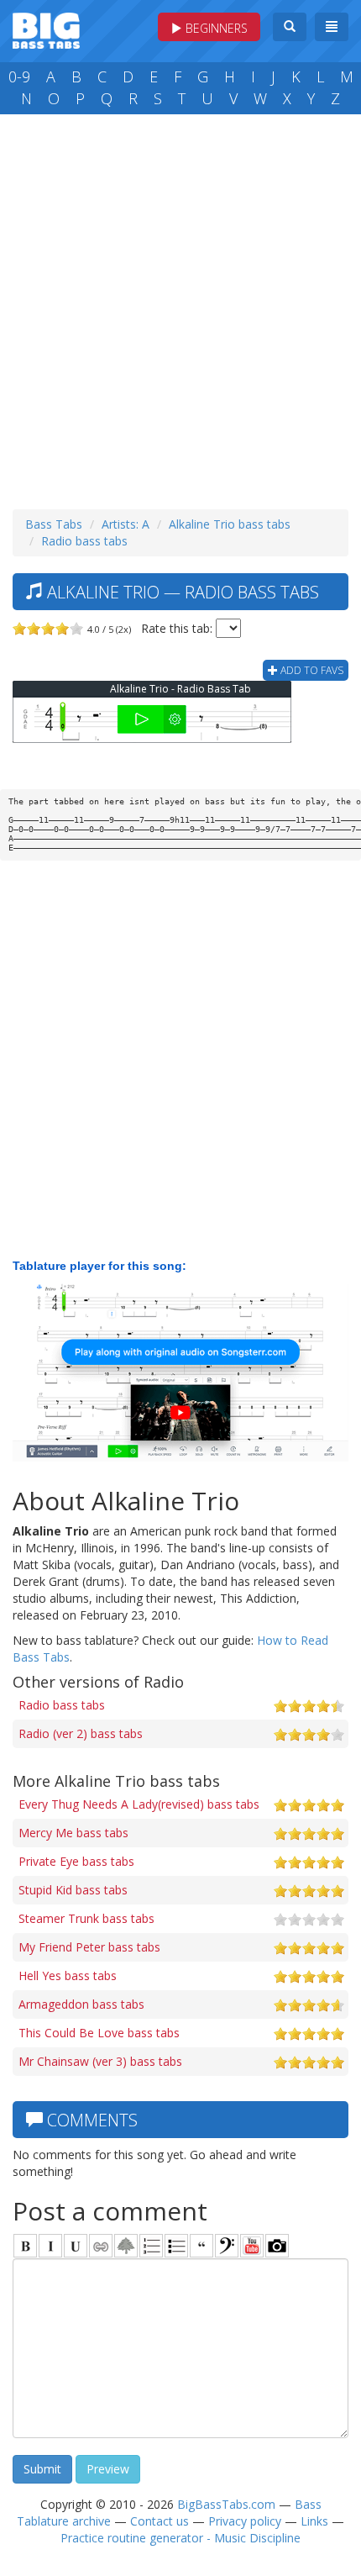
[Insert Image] (126, 2246)
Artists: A (126, 524)
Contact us (160, 2521)
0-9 (19, 76)
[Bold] (25, 2246)
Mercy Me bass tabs (73, 1833)
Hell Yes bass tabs (68, 1975)
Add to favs (311, 670)
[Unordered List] (176, 2246)
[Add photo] (277, 2246)
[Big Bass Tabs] (46, 29)
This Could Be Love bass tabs (99, 2033)
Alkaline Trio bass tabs (230, 524)
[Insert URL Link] (101, 2246)
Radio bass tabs (84, 541)
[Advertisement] (180, 308)
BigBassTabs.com (226, 2504)
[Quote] (201, 2246)
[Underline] (76, 2246)
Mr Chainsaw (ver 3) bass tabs (100, 2061)
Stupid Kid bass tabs (73, 1890)
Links (314, 2521)
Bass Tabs (54, 524)
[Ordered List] (151, 2246)
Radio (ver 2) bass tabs (81, 1733)
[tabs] (227, 2246)
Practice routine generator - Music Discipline (180, 2538)
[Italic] (50, 2246)
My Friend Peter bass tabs (89, 1947)
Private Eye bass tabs (76, 1861)
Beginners (215, 28)
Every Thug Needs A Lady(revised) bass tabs (139, 1804)
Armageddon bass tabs (81, 2004)
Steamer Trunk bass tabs (86, 1918)
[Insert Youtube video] (252, 2246)
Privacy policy (245, 2521)
